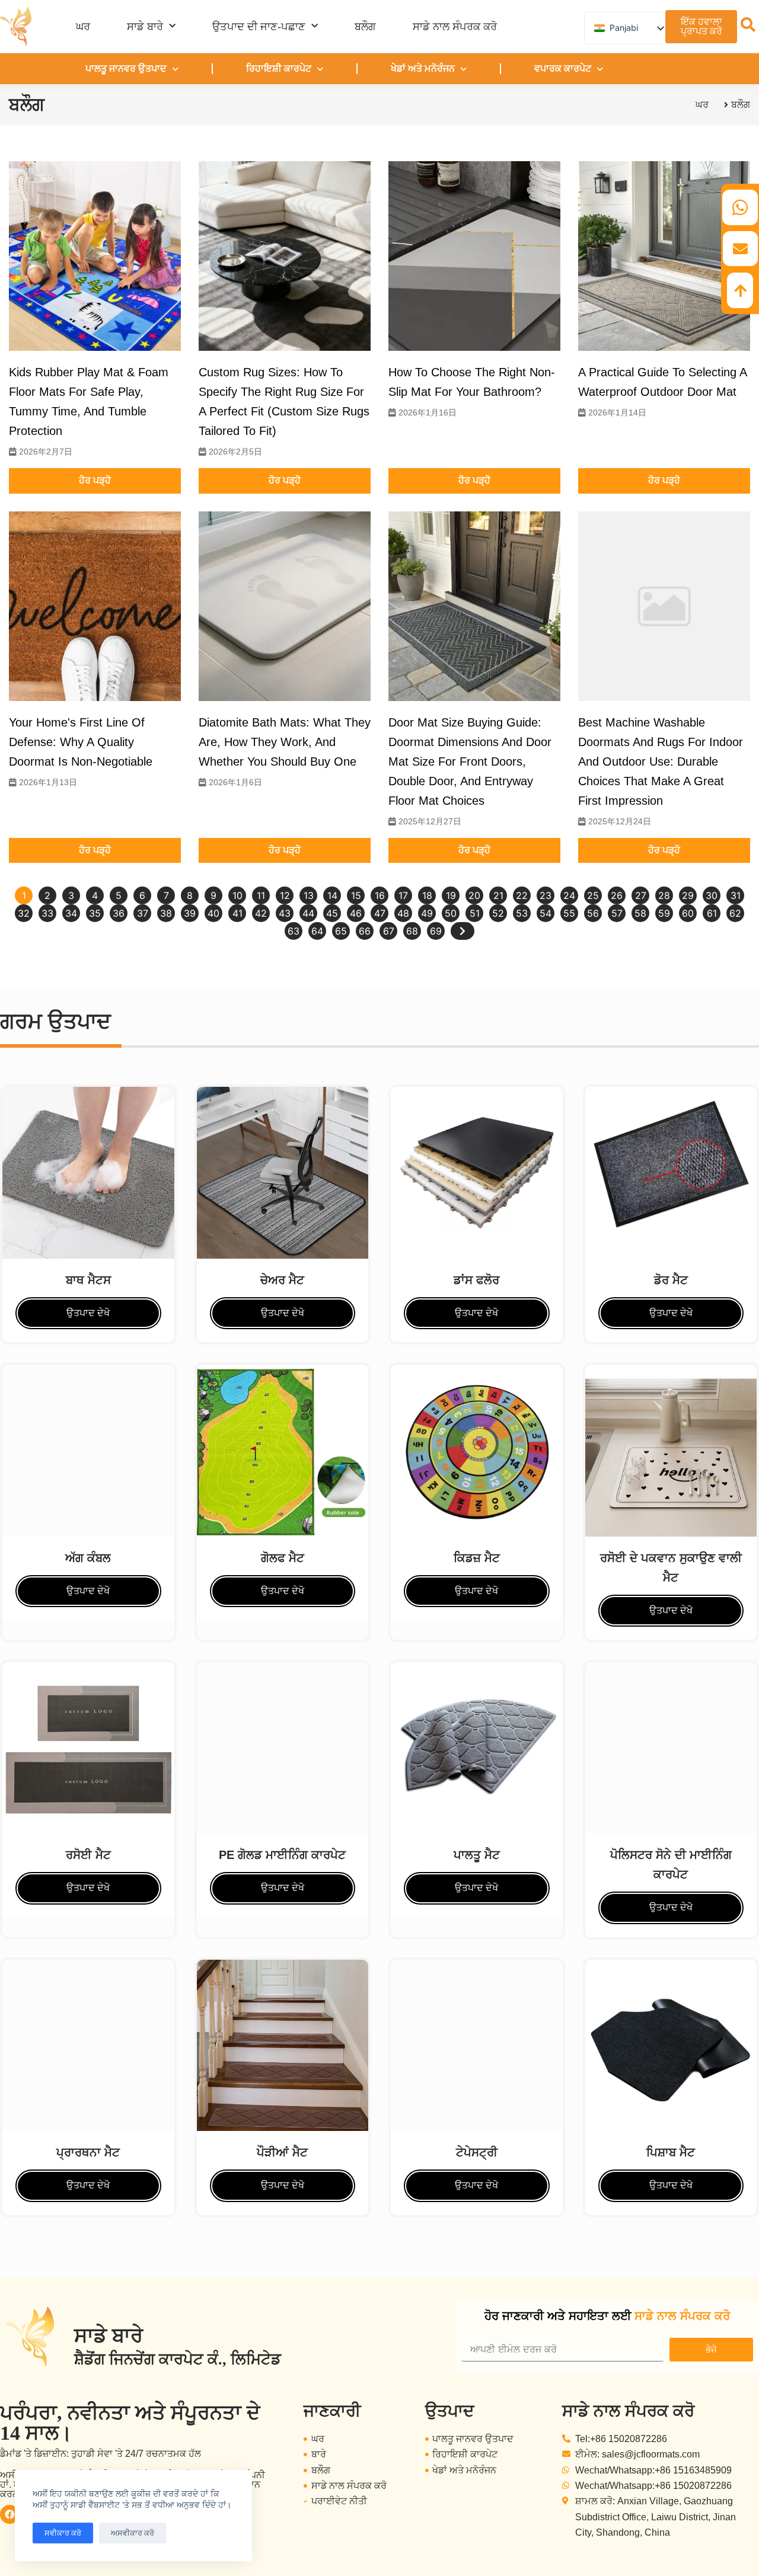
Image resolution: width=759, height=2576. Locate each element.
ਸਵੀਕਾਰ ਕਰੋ (63, 2533)
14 (332, 895)
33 (47, 913)
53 (522, 913)
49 (427, 913)
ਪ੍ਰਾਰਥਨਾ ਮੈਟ (88, 2152)
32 (24, 913)
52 (498, 913)
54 (546, 913)
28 (664, 895)
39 (190, 913)
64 (317, 931)
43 (285, 913)
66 (365, 931)
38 (166, 913)
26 (617, 895)
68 (412, 931)
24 (569, 895)
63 (294, 931)
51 (475, 913)
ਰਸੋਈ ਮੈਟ (88, 1855)
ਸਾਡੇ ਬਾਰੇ (145, 27)
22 (522, 895)
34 (71, 913)
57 (617, 913)
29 (688, 895)
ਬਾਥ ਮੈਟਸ (88, 1280)
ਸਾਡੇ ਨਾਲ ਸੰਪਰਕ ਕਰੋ (455, 27)
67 (389, 931)
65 (341, 931)
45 (332, 913)
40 (213, 913)
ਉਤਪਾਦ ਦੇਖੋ (88, 1313)
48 (403, 913)
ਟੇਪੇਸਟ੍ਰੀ (477, 2152)
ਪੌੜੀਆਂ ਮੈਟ (282, 2152)
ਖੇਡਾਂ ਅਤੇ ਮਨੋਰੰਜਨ (423, 68)
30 (712, 895)
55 (569, 913)
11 (261, 895)
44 (308, 913)
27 (641, 895)
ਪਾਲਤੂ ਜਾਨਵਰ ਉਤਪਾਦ (126, 68)
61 (712, 913)
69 (436, 931)
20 (474, 895)
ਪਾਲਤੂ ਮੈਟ (477, 1855)
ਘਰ (83, 27)
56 (593, 913)
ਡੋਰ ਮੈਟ (671, 1280)
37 (143, 913)
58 (640, 913)
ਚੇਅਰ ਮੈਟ (282, 1280)
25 (593, 895)
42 (261, 913)
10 (237, 895)
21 (498, 895)
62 (735, 913)
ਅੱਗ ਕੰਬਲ (88, 1558)
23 (546, 895)
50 (451, 913)
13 (309, 895)
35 (95, 913)
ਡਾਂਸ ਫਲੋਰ (476, 1280)
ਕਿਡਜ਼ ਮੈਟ (477, 1558)
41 (237, 913)
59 (664, 913)
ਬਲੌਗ (365, 27)
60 (688, 913)
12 (285, 895)
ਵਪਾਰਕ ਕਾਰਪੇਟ (563, 68)
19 (451, 895)
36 (119, 913)
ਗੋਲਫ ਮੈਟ (283, 1558)
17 (403, 895)
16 (380, 895)
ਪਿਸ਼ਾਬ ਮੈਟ (671, 2152)
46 (356, 913)
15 (356, 895)
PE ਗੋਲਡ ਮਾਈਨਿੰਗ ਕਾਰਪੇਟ (282, 1855)
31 (736, 895)
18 (427, 895)
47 (380, 913)
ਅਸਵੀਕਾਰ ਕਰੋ (133, 2533)
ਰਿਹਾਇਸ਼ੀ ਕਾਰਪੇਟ (279, 68)
